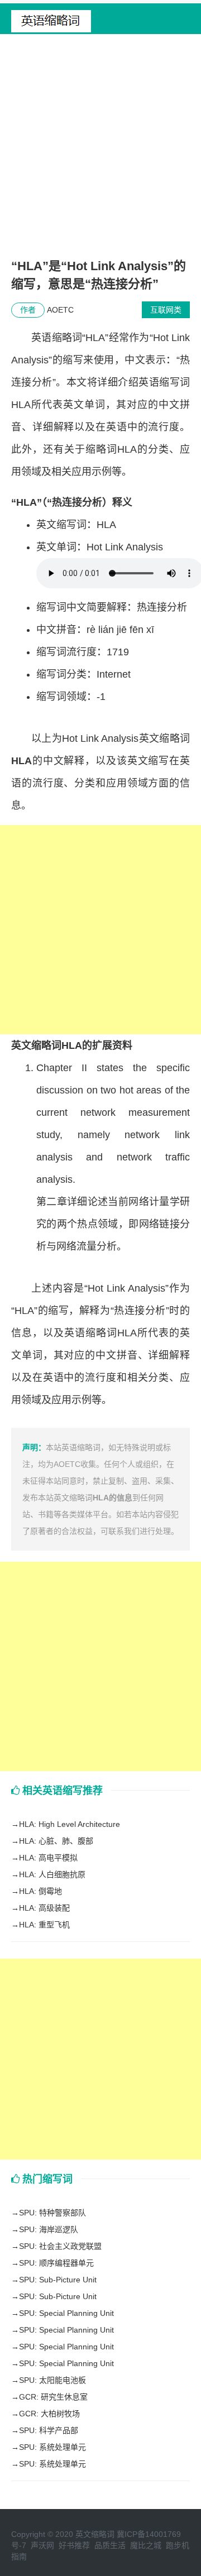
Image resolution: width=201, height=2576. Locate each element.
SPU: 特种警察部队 (52, 2213)
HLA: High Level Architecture (70, 1824)
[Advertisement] (100, 151)
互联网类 (166, 310)
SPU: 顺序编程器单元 (56, 2263)
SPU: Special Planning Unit (66, 2313)
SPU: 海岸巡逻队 (49, 2229)
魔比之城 (146, 2545)
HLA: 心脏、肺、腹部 (56, 1841)
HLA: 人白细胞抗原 (52, 1874)
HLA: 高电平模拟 (48, 1858)
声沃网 (42, 2545)
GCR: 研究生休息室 (53, 2397)
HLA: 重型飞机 (44, 1925)
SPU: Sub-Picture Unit (58, 2280)
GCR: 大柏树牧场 (49, 2414)
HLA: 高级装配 (44, 1908)
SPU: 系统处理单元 (52, 2447)
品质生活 (110, 2545)
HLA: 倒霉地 (40, 1891)
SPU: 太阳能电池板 (52, 2380)
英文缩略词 (95, 2534)
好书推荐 (74, 2545)
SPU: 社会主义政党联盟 (60, 2246)
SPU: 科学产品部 (49, 2430)
